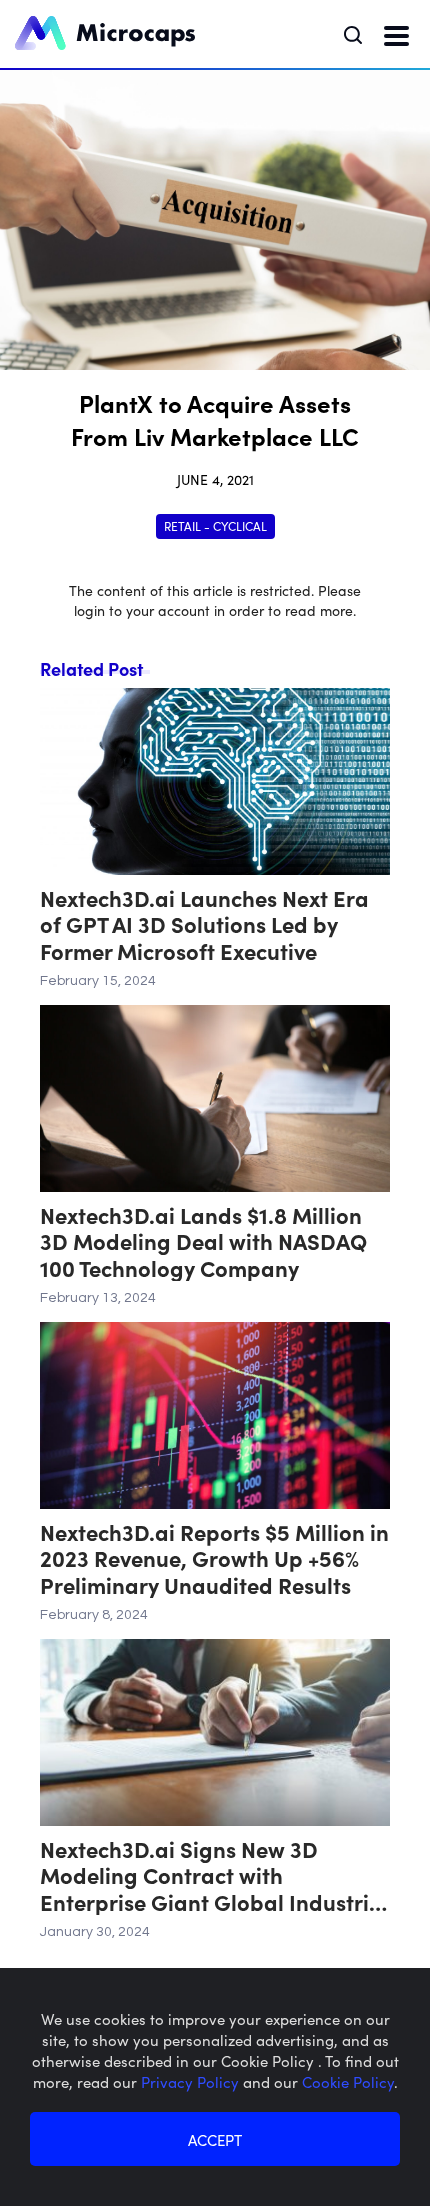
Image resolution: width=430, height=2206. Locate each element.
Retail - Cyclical (215, 525)
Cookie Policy (348, 2081)
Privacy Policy (192, 2081)
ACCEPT (215, 2139)
